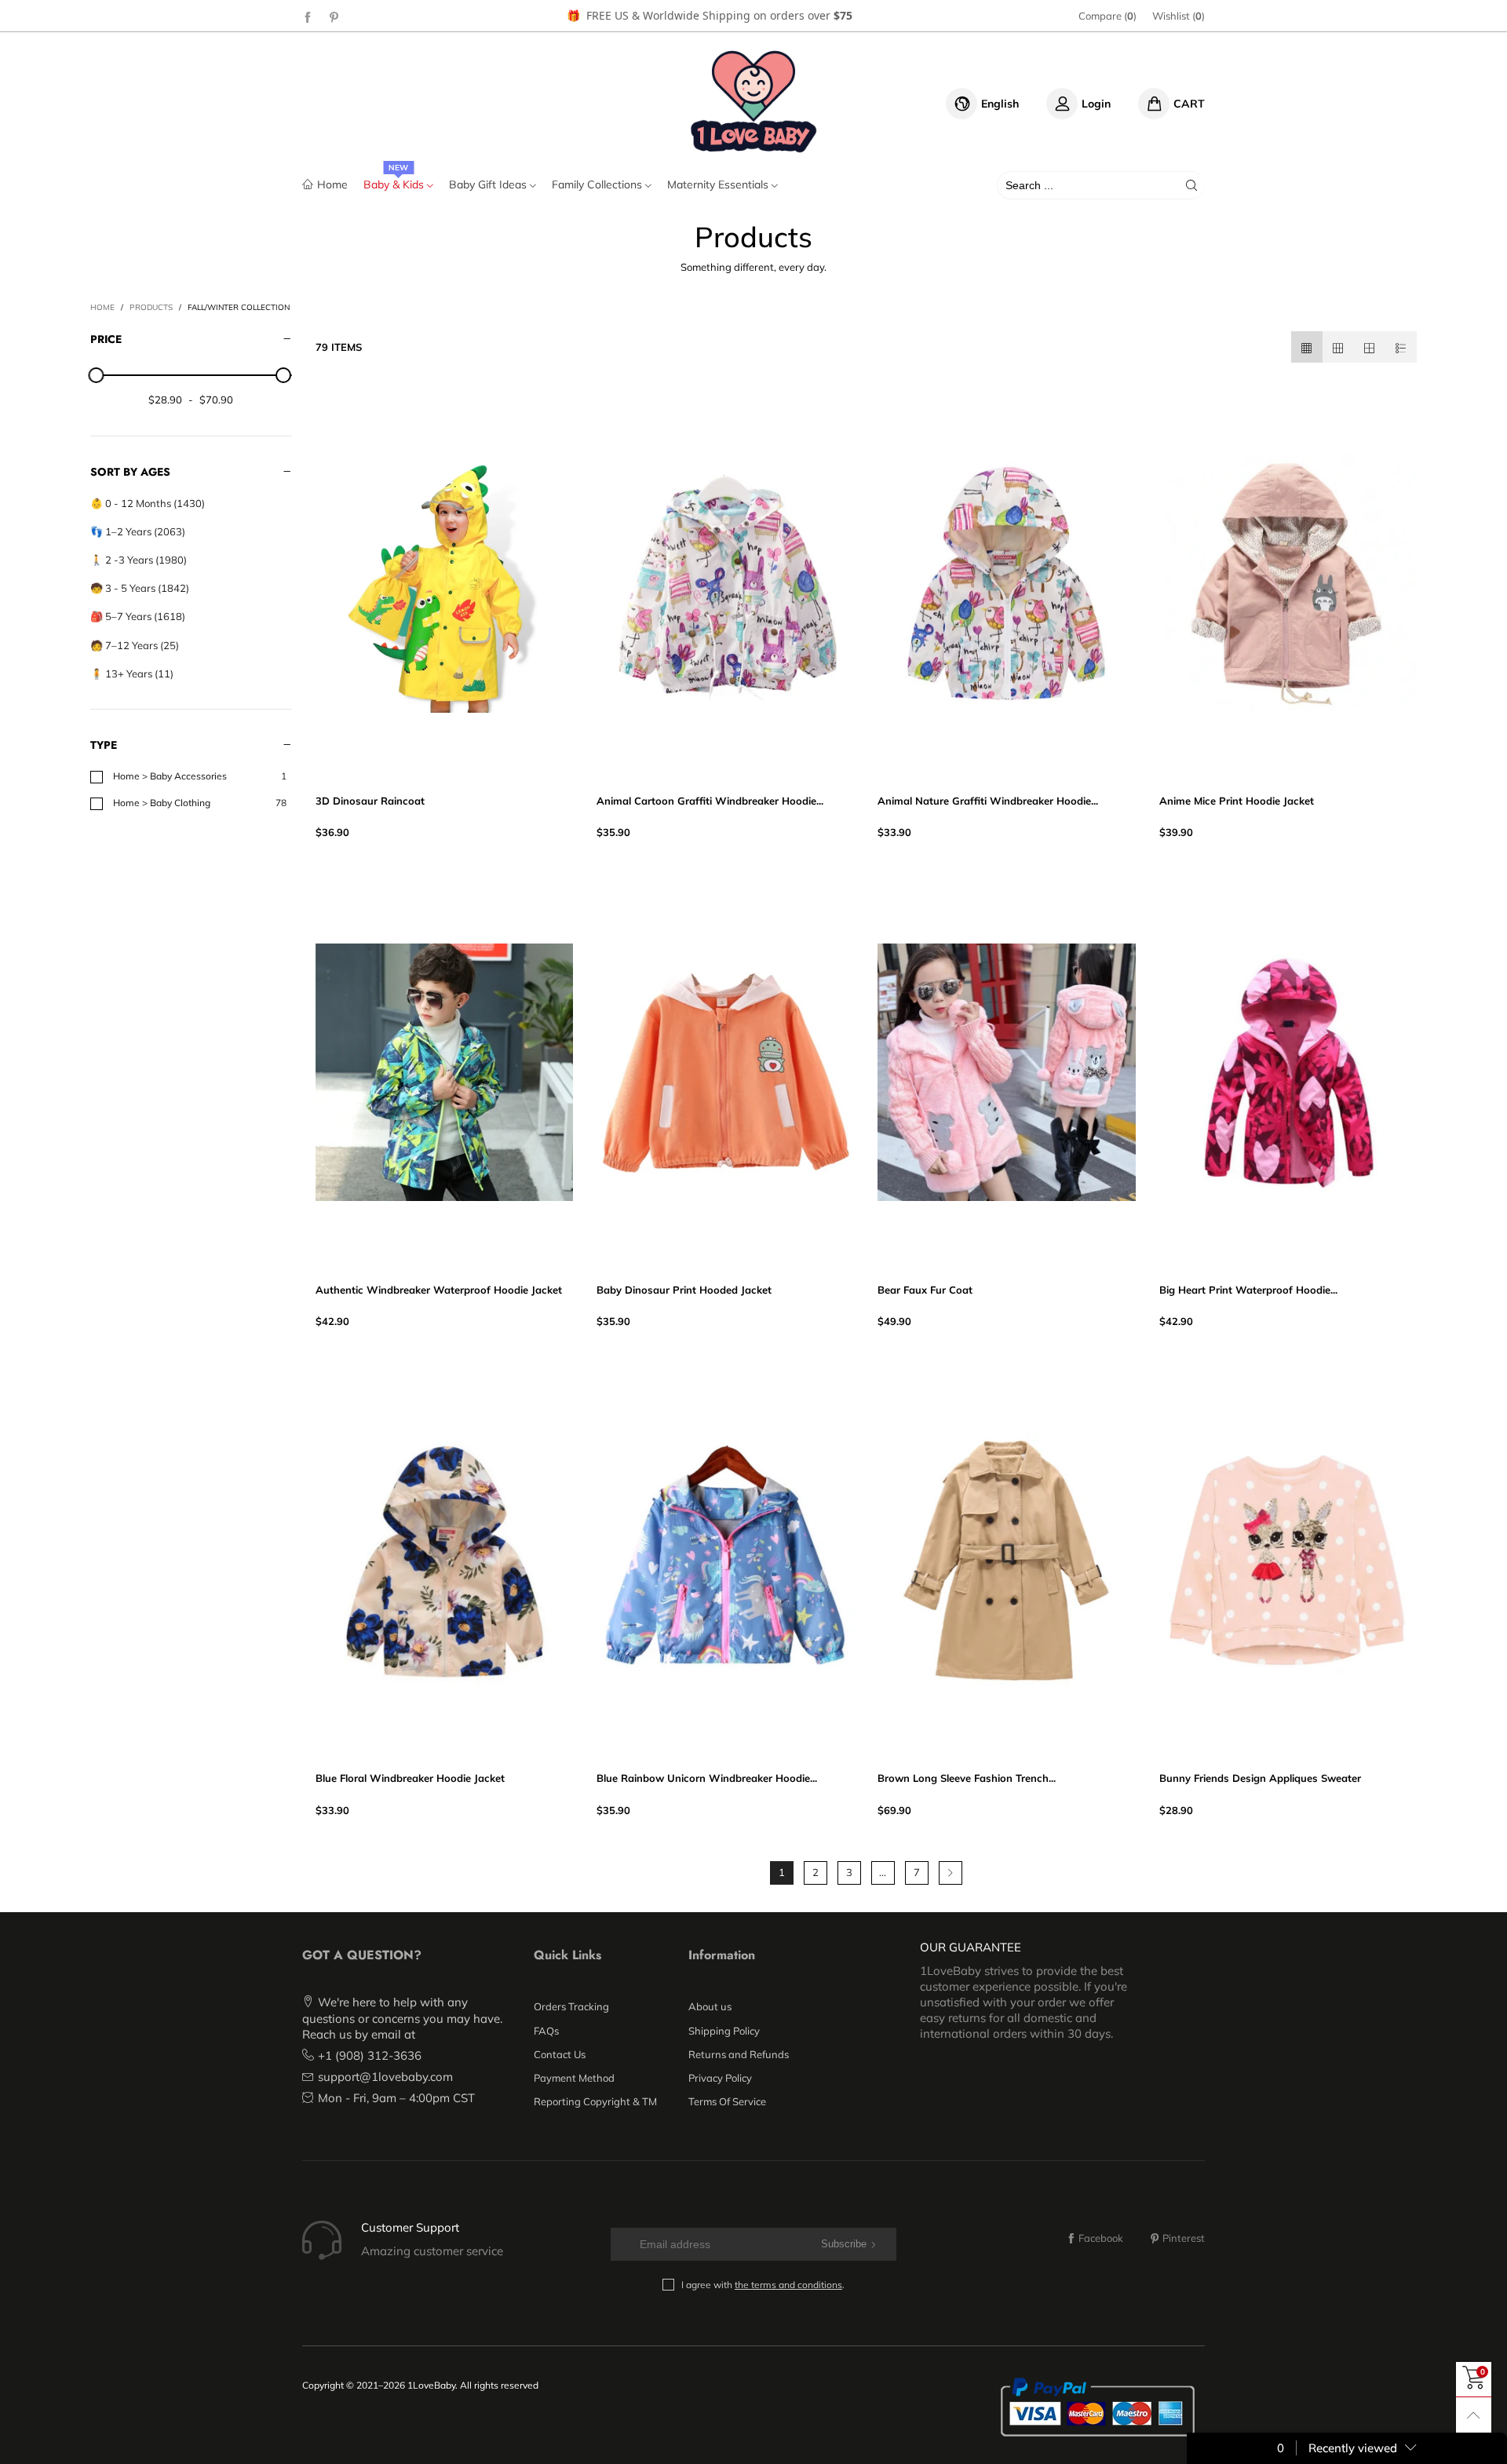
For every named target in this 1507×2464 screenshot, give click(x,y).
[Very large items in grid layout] (1370, 347)
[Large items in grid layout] (1338, 347)
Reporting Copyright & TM (595, 2101)
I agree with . (763, 2285)
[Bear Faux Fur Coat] (1006, 1072)
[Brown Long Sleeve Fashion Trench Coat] (1006, 1561)
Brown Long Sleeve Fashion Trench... (967, 1778)
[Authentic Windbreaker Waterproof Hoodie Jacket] (444, 1072)
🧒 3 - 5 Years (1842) (140, 588)
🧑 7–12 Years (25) (135, 645)
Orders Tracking (571, 2006)
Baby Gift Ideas (489, 184)
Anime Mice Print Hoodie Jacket (1237, 801)
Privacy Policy (720, 2078)
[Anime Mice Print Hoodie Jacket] (1288, 583)
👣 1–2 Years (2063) (138, 531)
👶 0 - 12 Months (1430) (148, 503)
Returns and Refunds (739, 2054)
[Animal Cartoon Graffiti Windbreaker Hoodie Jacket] (725, 583)
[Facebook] (308, 16)
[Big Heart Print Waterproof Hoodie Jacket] (1288, 1072)
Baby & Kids (395, 184)
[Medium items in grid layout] (1307, 347)
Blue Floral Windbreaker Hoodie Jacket (410, 1778)
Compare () (1107, 16)
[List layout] (1401, 347)
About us (710, 2006)
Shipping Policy (724, 2031)
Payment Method (574, 2078)
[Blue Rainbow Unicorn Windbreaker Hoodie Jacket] (725, 1561)
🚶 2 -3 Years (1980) (139, 560)
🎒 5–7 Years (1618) (138, 616)
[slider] (97, 375)
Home (332, 184)
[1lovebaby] (754, 101)
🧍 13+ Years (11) (132, 673)
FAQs (546, 2031)
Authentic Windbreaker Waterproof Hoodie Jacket (439, 1290)
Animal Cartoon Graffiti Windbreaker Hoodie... (710, 801)
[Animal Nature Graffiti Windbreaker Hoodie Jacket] (1006, 583)
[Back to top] (1474, 2415)
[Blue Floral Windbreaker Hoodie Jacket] (444, 1561)
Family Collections (598, 184)
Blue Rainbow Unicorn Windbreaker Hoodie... (707, 1778)
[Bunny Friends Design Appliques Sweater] (1288, 1561)
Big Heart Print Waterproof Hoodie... (1248, 1290)
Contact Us (560, 2054)
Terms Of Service (727, 2101)
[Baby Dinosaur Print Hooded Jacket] (725, 1072)
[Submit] (1191, 185)
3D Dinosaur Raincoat (370, 801)
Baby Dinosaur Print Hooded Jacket (684, 1290)
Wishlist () (1179, 16)
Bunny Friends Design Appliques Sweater (1260, 1778)
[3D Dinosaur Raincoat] (444, 583)
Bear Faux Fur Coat (925, 1290)
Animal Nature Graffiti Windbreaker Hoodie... (988, 801)
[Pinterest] (334, 16)
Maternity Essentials (719, 184)
